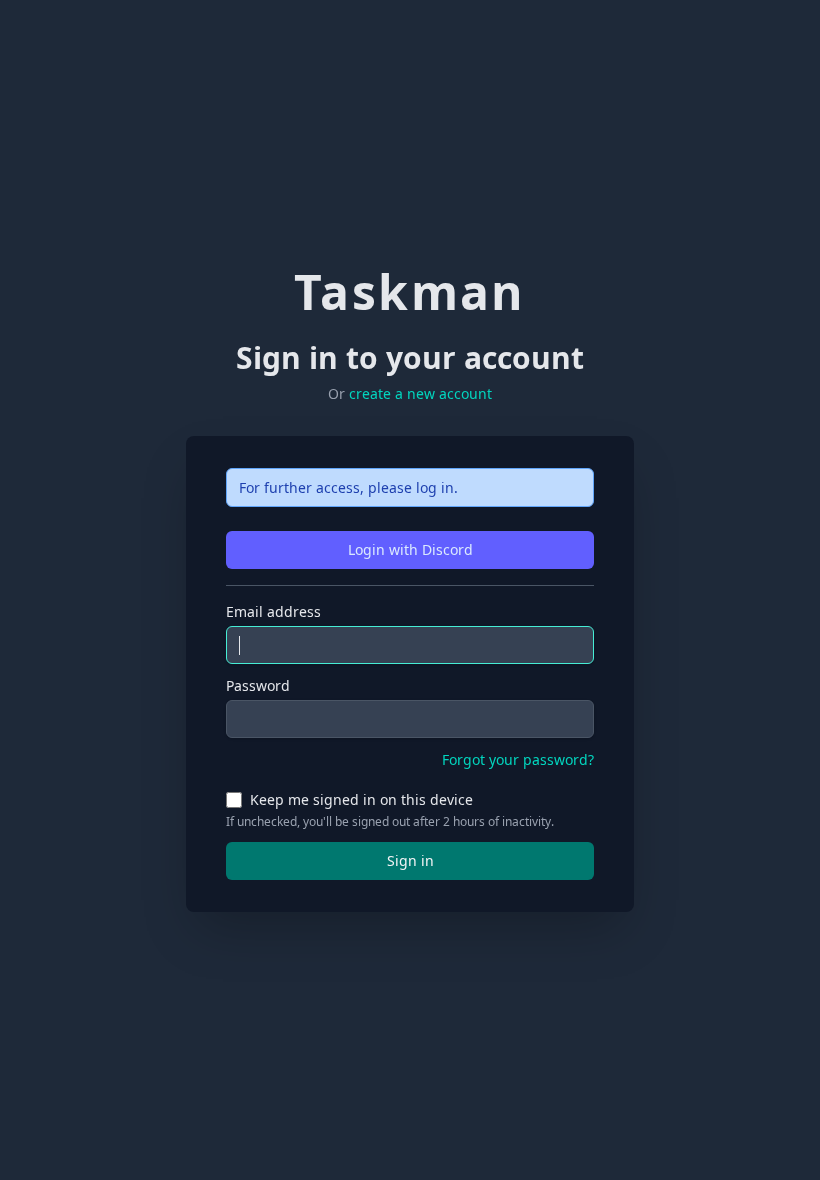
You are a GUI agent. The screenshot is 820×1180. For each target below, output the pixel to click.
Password (258, 685)
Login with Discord (410, 549)
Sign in (410, 860)
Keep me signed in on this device (361, 799)
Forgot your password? (518, 759)
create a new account (420, 393)
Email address (273, 611)
